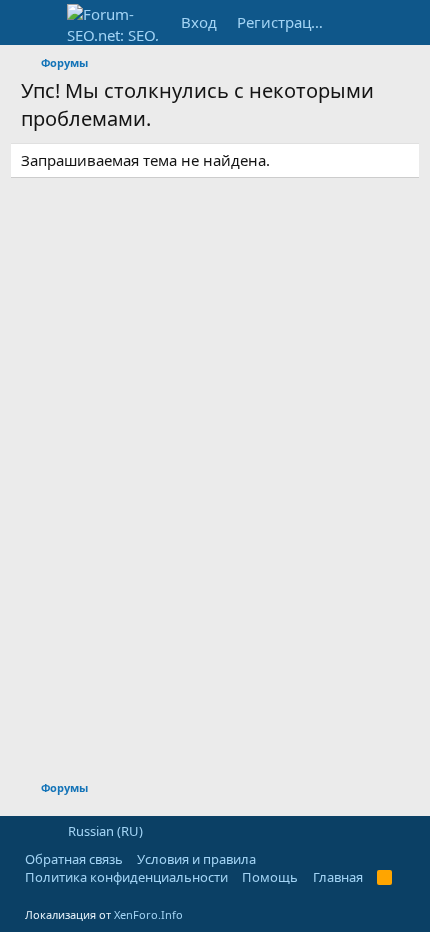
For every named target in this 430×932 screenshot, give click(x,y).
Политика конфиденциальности (126, 877)
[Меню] (38, 23)
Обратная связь (74, 859)
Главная (338, 877)
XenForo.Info (148, 914)
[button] (31, 831)
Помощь (270, 877)
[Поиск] (395, 22)
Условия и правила (196, 859)
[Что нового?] (356, 22)
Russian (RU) (104, 831)
